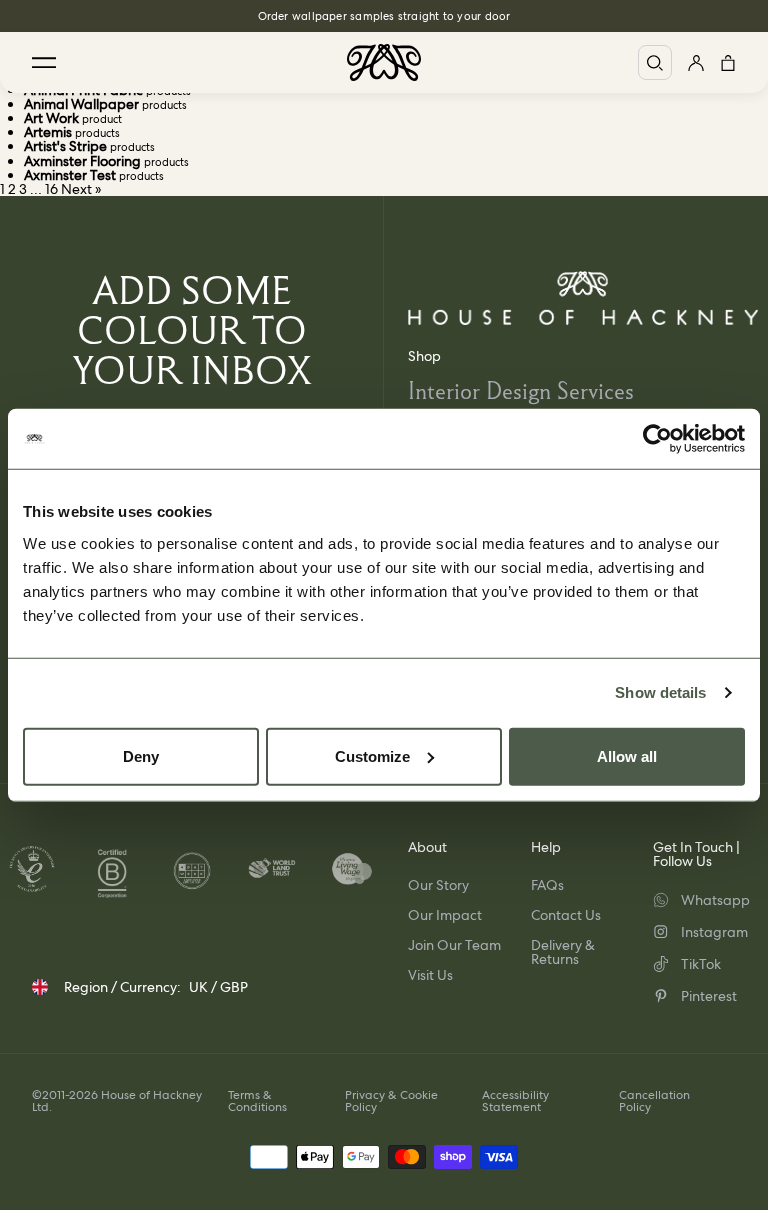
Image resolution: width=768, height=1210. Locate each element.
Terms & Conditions (257, 1101)
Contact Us (566, 915)
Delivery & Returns (563, 952)
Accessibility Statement (515, 1101)
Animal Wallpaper (81, 104)
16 (51, 189)
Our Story (438, 885)
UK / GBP (218, 987)
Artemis (48, 132)
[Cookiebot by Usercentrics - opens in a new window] (657, 439)
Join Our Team (454, 945)
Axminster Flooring (82, 161)
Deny (141, 755)
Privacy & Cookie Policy (391, 1101)
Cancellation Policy (654, 1101)
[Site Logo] (384, 62)
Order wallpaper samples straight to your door (384, 16)
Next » (81, 189)
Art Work (51, 118)
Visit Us (430, 975)
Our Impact (445, 915)
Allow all (627, 755)
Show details (660, 692)
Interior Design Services (521, 390)
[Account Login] (696, 62)
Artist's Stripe (65, 146)
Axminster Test (70, 175)
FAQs (547, 885)
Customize (372, 755)
